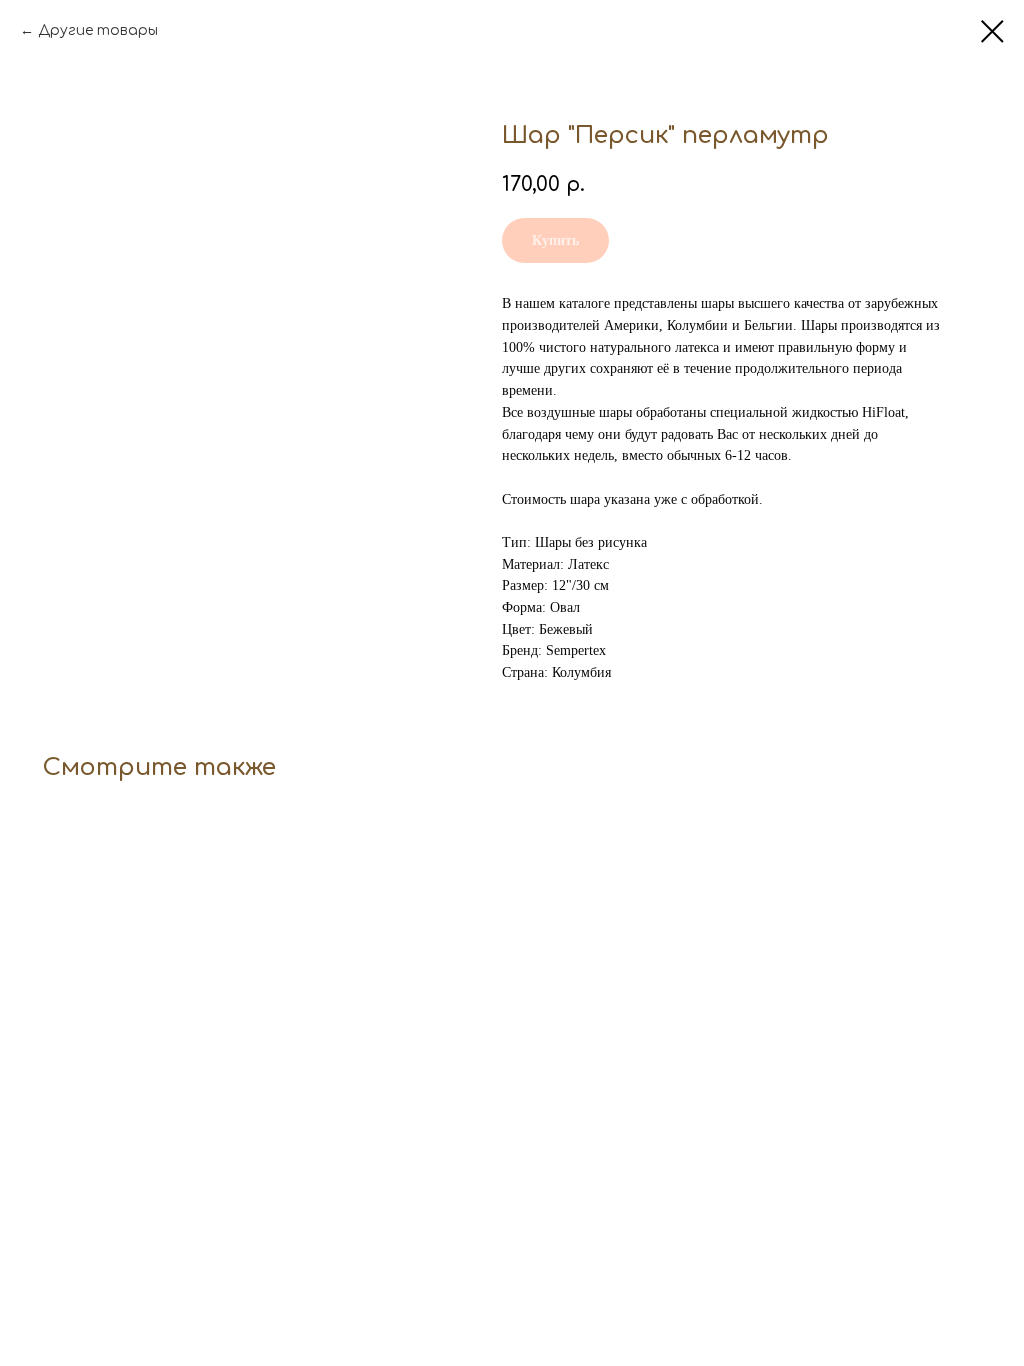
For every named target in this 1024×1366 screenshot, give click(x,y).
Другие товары (98, 30)
